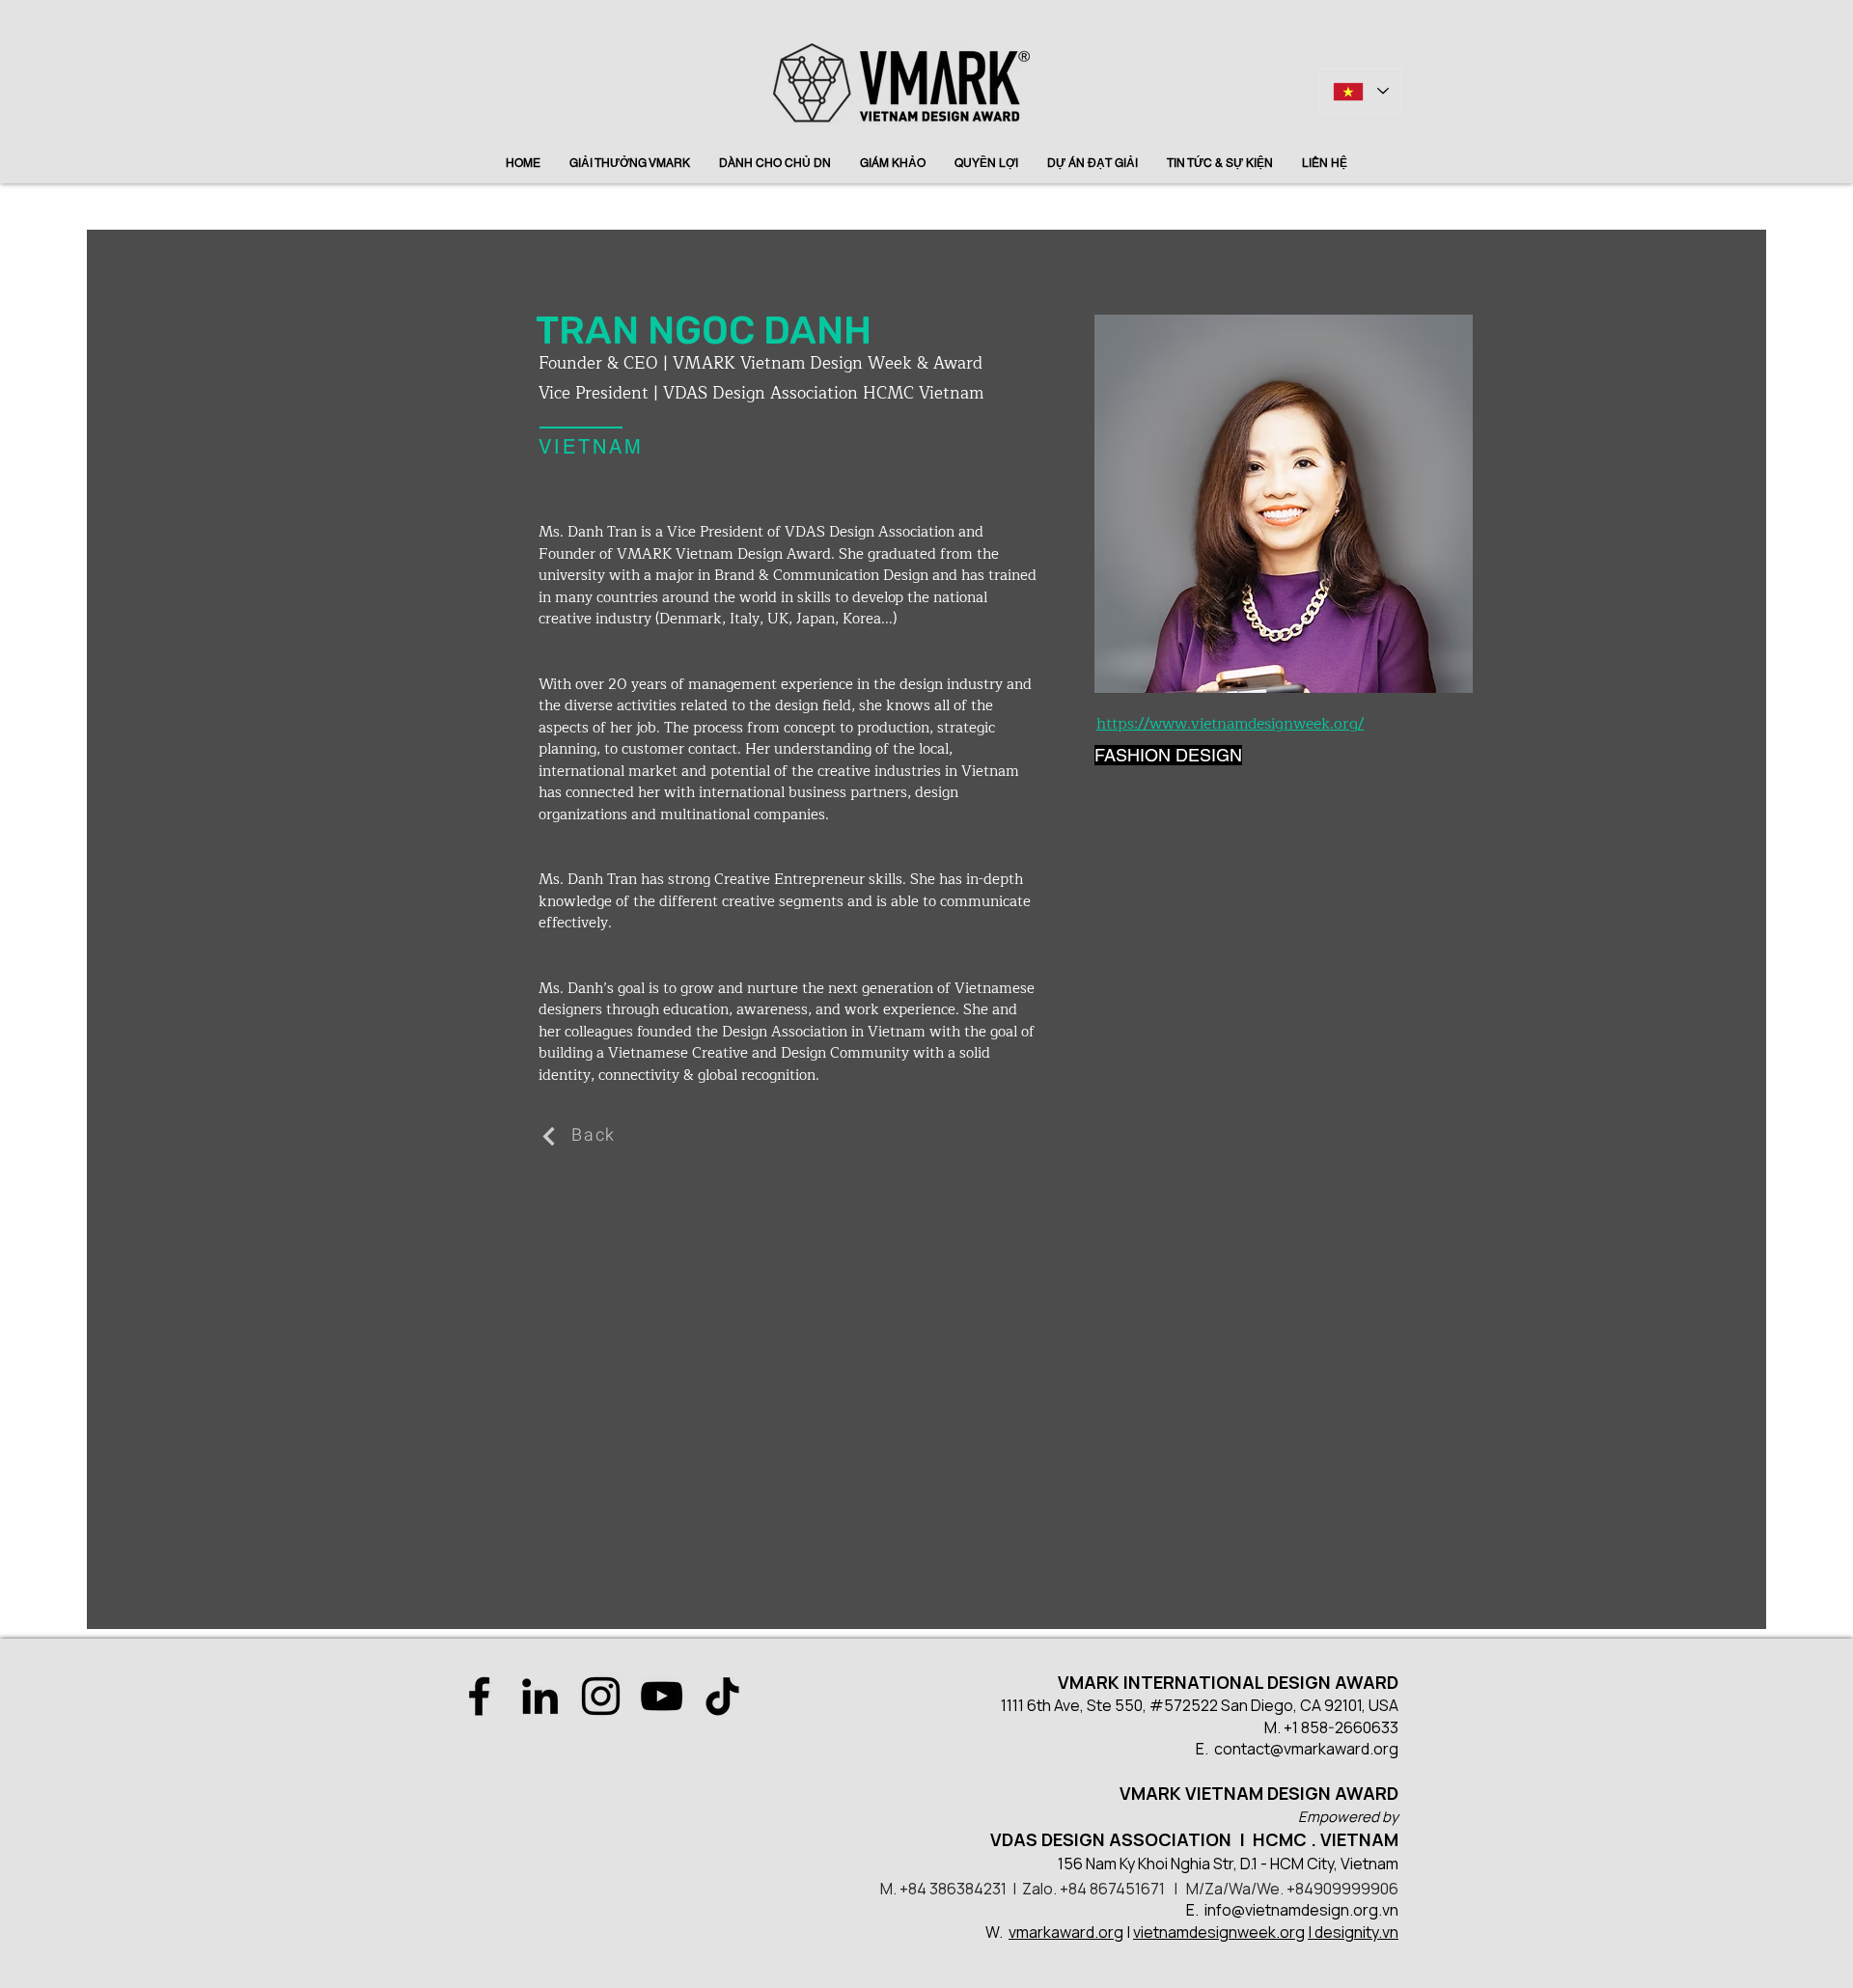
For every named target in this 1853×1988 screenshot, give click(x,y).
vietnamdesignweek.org (1219, 1932)
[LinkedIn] (540, 1696)
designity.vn (1356, 1932)
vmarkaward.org (1066, 1932)
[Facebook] (479, 1696)
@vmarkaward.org (1334, 1749)
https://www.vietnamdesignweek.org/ (1230, 724)
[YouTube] (662, 1696)
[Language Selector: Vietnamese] (1360, 91)
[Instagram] (601, 1696)
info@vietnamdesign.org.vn (1301, 1910)
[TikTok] (722, 1696)
